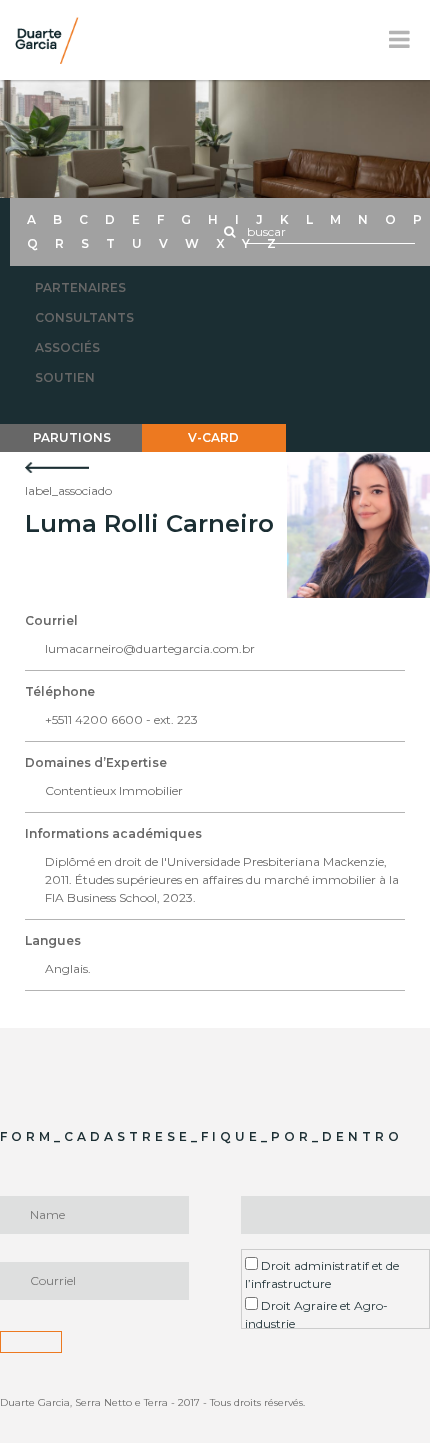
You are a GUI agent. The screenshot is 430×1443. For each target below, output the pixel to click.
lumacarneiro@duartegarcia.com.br (150, 648)
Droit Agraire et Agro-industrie (316, 1314)
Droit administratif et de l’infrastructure (322, 1274)
